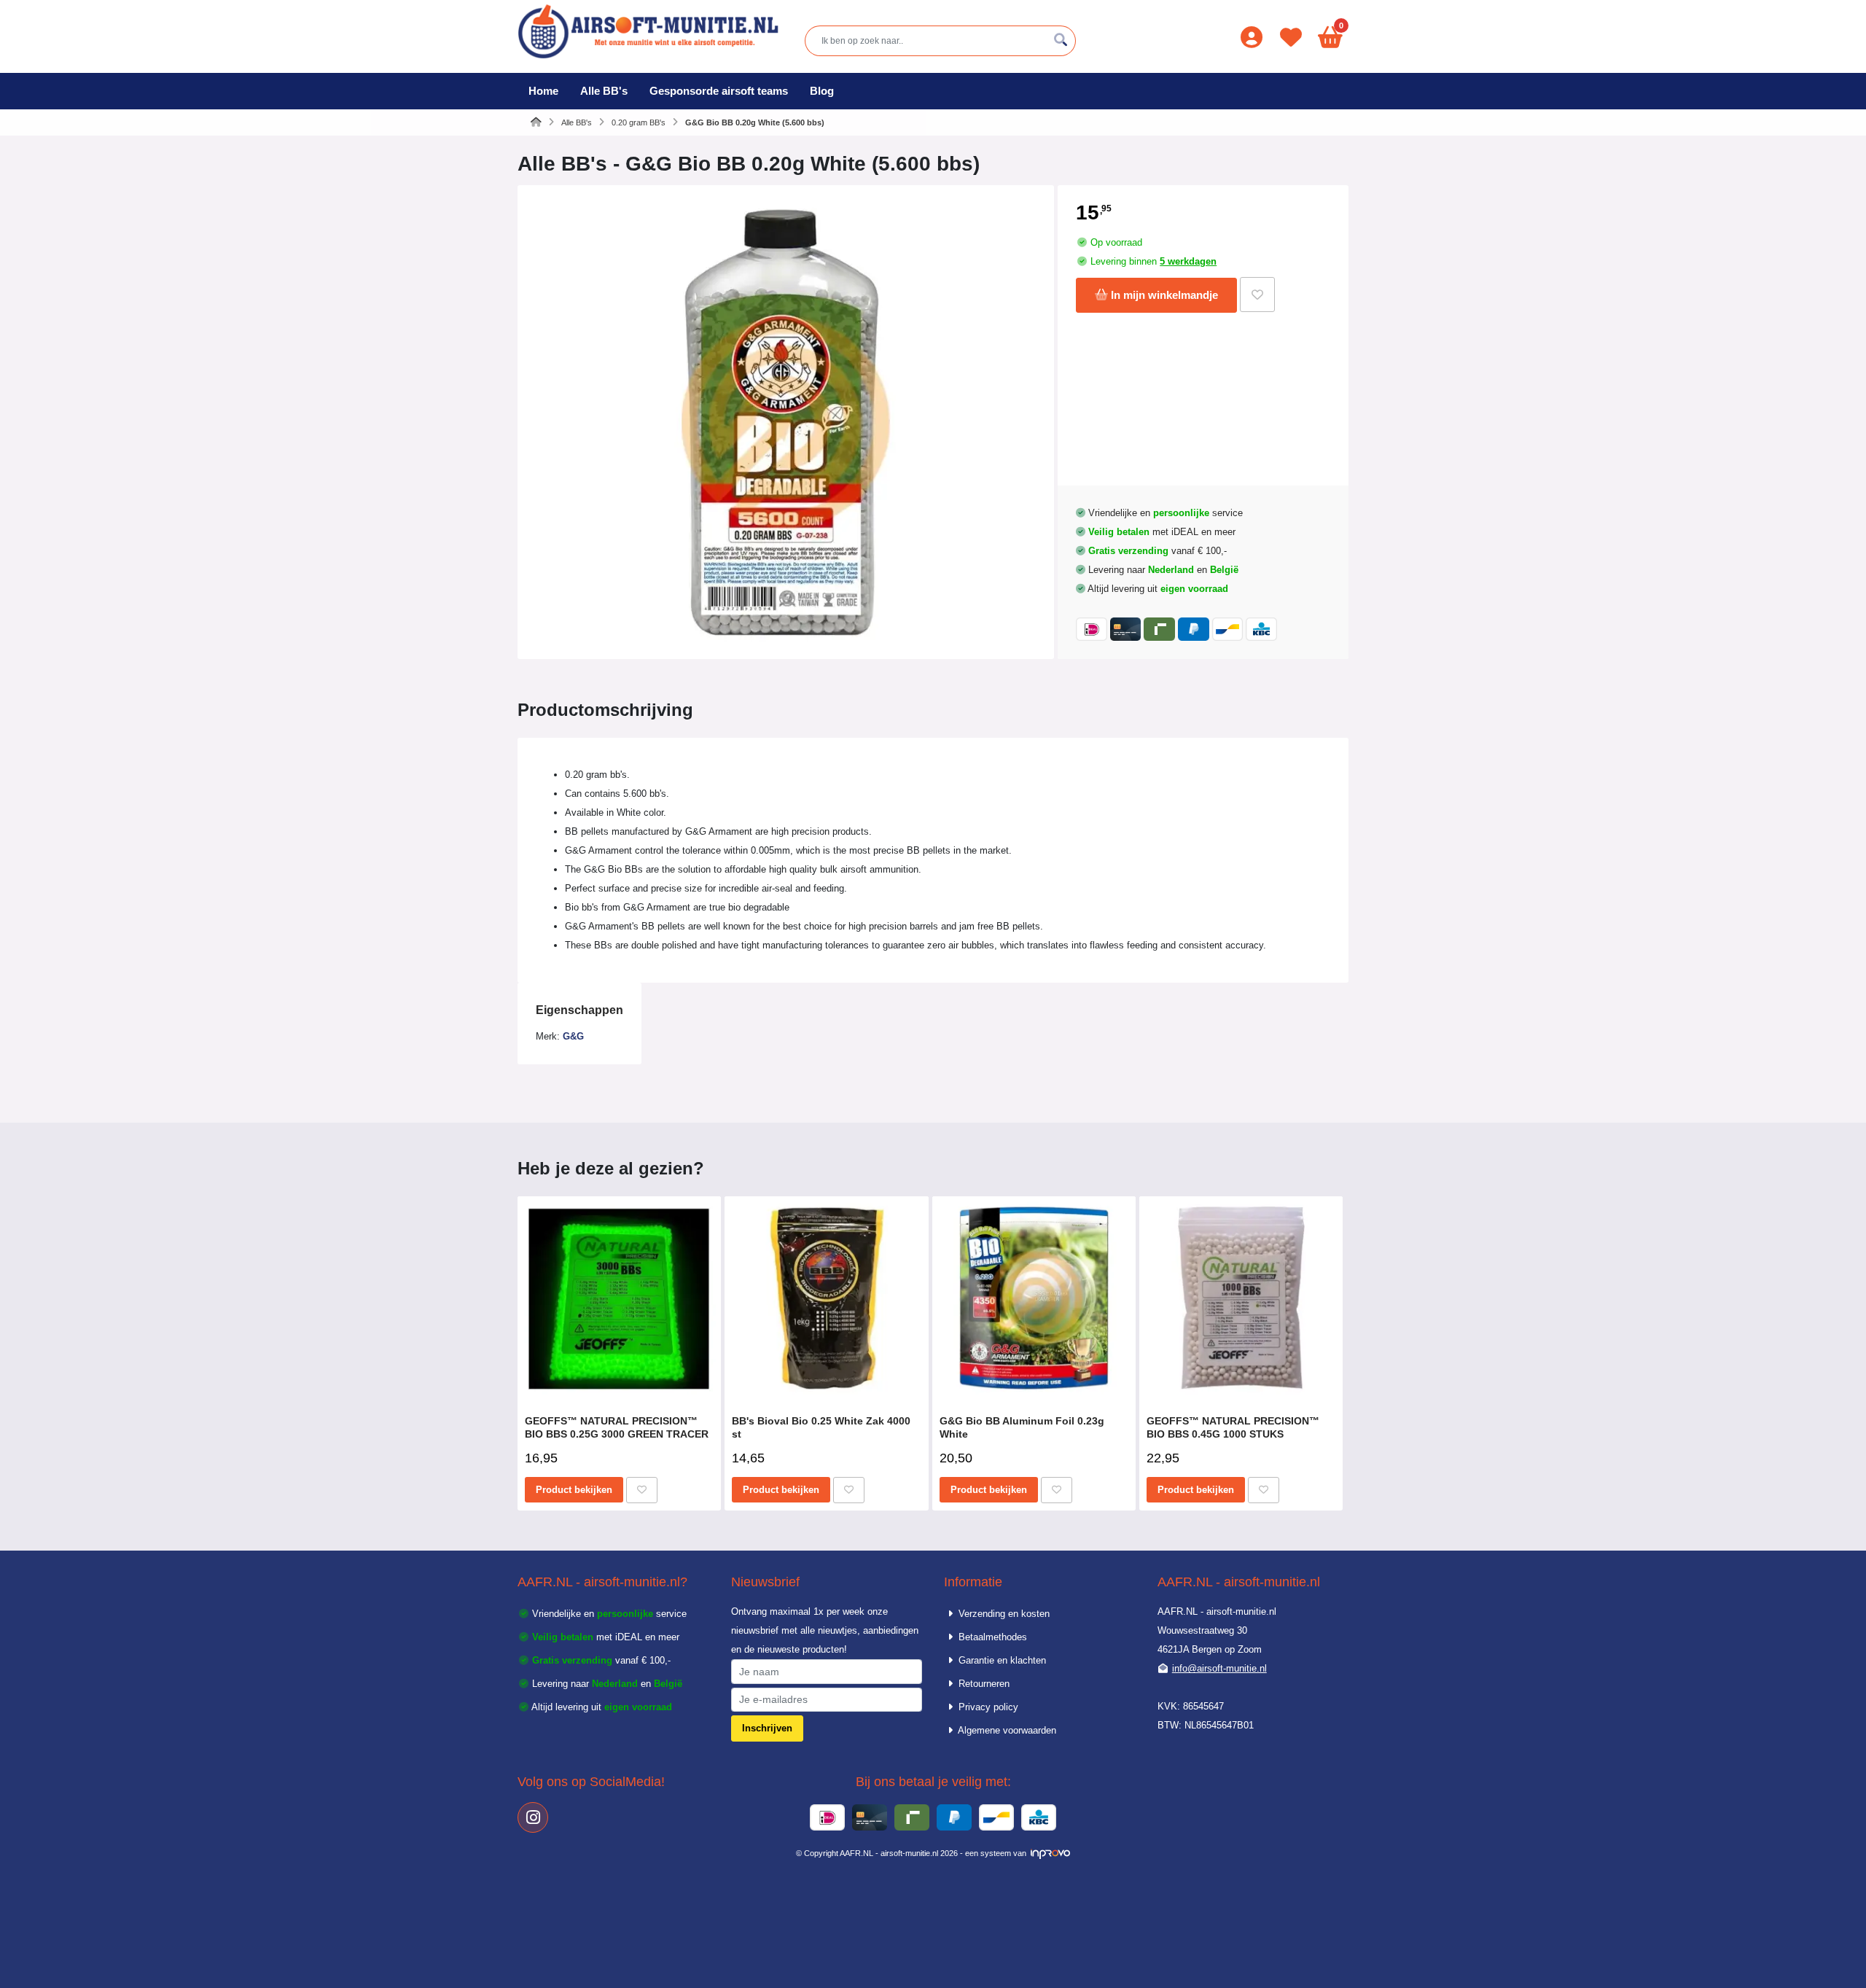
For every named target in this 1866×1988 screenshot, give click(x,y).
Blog (822, 91)
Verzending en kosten (1003, 1614)
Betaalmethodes (991, 1637)
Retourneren (983, 1684)
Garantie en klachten (1001, 1660)
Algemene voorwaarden (1006, 1730)
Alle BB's (604, 91)
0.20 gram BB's (639, 122)
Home (543, 91)
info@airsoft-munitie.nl (1219, 1668)
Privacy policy (987, 1707)
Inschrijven (767, 1728)
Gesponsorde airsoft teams (719, 91)
